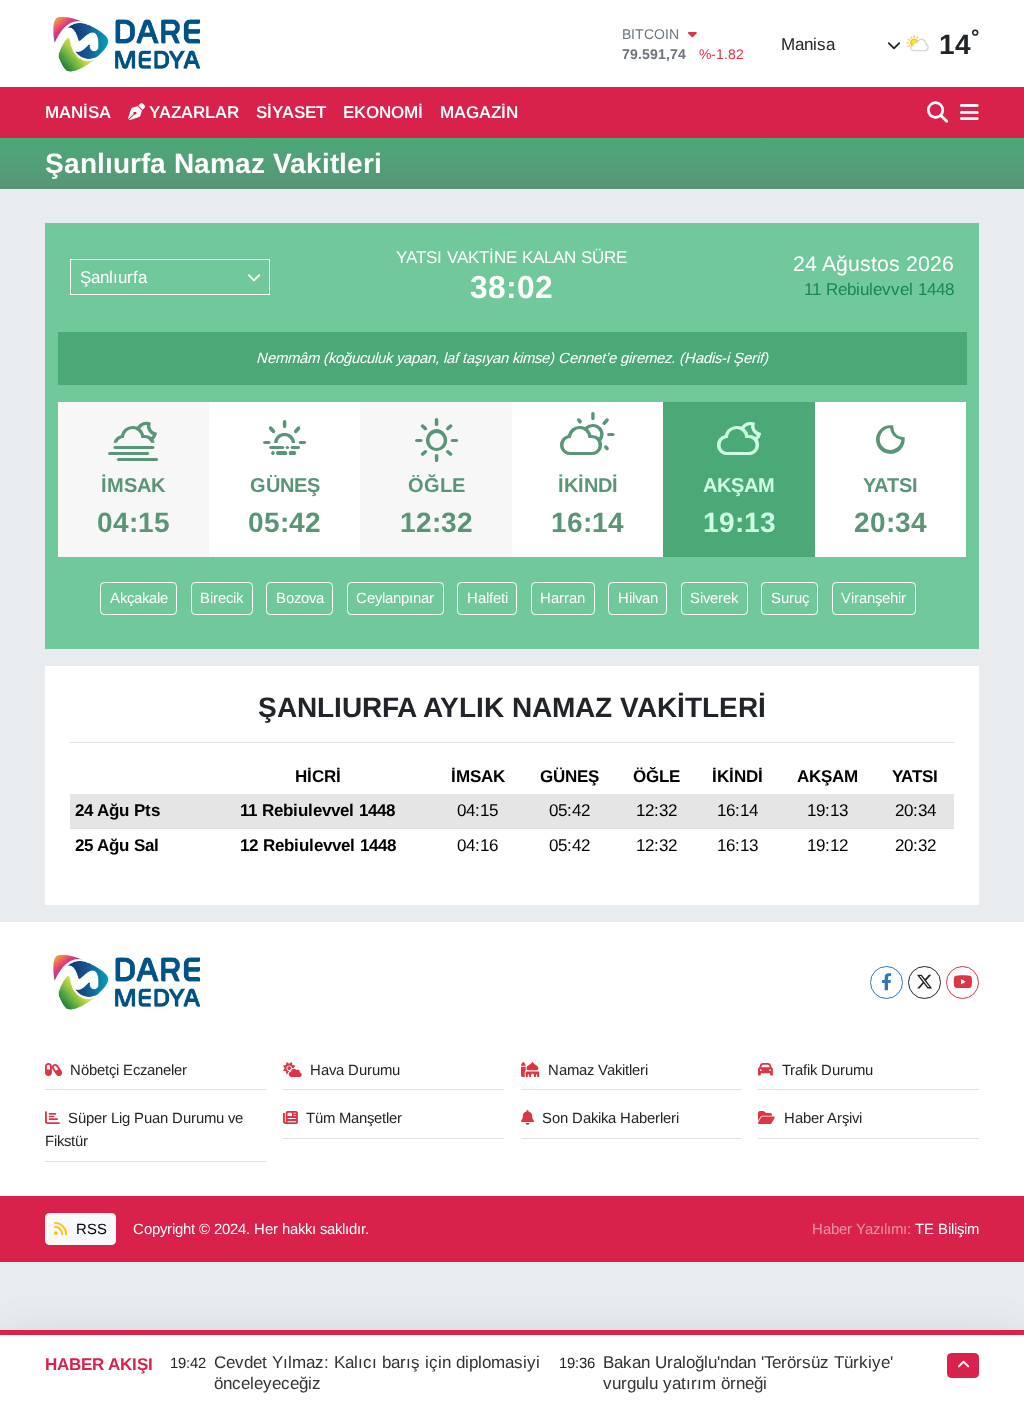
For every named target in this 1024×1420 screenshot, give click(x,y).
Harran (562, 598)
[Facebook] (886, 982)
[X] (924, 982)
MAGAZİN (479, 112)
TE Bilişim (947, 1229)
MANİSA (78, 112)
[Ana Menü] (966, 113)
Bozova (300, 598)
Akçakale (139, 598)
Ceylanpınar (395, 598)
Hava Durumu (355, 1070)
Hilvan (638, 598)
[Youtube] (962, 982)
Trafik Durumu (827, 1070)
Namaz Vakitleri (598, 1070)
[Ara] (939, 113)
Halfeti (487, 598)
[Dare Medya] (122, 43)
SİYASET (291, 112)
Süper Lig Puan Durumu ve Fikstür (144, 1129)
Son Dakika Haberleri (610, 1118)
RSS (89, 1229)
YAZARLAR (194, 112)
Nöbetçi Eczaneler (128, 1070)
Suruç (790, 598)
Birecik (221, 598)
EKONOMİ (383, 112)
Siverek (714, 598)
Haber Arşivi (823, 1118)
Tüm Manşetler (354, 1118)
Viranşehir (873, 598)
